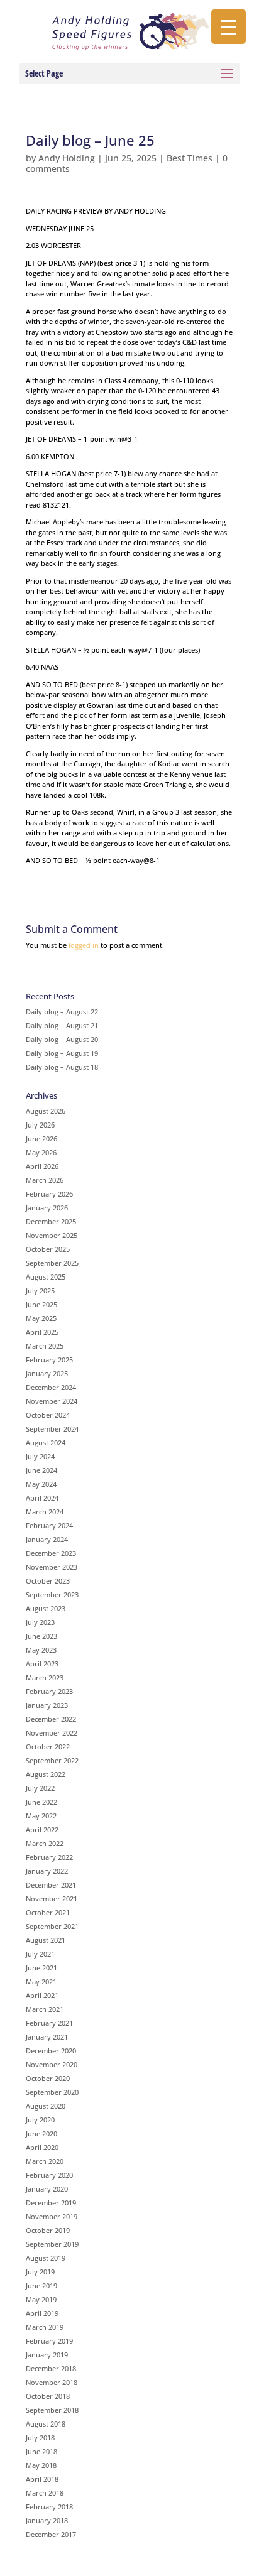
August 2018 (46, 2424)
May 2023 (41, 1650)
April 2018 (42, 2479)
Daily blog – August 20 (62, 1039)
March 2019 (45, 2327)
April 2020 (42, 2147)
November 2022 (52, 1733)
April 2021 (42, 1995)
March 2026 (45, 1180)
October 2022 (48, 1747)
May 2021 (41, 1981)
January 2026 (47, 1208)
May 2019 (41, 2299)
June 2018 (41, 2451)
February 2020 (49, 2175)
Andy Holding (67, 158)
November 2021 (52, 1899)
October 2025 (48, 1249)
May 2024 (41, 1484)
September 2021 (52, 1926)
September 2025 (52, 1263)
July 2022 (40, 1788)
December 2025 (51, 1221)
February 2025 (49, 1360)
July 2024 (40, 1456)
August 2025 (46, 1277)
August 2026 (46, 1111)
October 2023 (48, 1581)
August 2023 (46, 1608)
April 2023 (42, 1664)
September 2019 (52, 2244)
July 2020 (40, 2120)
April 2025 (42, 1332)
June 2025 (41, 1304)
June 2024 (41, 1470)
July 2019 (40, 2272)
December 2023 (51, 1553)
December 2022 (51, 1719)
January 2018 (47, 2520)
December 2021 (51, 1885)
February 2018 (49, 2507)
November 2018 (52, 2382)
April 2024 (42, 1498)
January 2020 (47, 2189)
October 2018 (48, 2396)
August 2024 (46, 1443)
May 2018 (41, 2465)
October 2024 (48, 1415)
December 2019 (51, 2203)
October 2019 (48, 2230)
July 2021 (40, 1954)
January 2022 (47, 1871)
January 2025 (47, 1373)
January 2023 (47, 1705)
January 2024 (47, 1539)
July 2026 (40, 1125)
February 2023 (49, 1691)
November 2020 (52, 2064)
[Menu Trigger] (229, 27)
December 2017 (51, 2534)
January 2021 (47, 2037)
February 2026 (49, 1194)
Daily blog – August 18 (62, 1067)
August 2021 (46, 1940)
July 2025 (40, 1291)
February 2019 (49, 2341)
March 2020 (45, 2161)
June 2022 (41, 1802)
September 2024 (52, 1429)
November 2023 (52, 1567)
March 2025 (45, 1346)
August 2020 (46, 2106)
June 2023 (41, 1636)
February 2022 (49, 1857)
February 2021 (49, 2023)
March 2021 (45, 2009)
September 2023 (52, 1595)
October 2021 (48, 1912)
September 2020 (52, 2092)
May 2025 (41, 1318)
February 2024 (49, 1525)
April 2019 (42, 2313)
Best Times (190, 158)
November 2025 (52, 1235)
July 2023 (40, 1622)
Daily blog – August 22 (62, 1012)
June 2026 (41, 1139)
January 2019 (47, 2355)
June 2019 (41, 2285)
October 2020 (48, 2078)
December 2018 (51, 2368)
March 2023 (45, 1677)
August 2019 (46, 2258)
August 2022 (46, 1774)
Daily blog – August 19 (62, 1053)
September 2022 (52, 1760)
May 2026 (41, 1152)
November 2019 (52, 2216)
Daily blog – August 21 (62, 1025)
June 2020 (41, 2133)
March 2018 (45, 2493)
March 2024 (45, 1512)
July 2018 (40, 2437)
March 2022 (45, 1843)
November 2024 (52, 1401)
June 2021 (41, 1968)
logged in (84, 945)
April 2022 (42, 1829)
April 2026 (42, 1166)
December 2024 (51, 1387)
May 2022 (41, 1816)
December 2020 (51, 2051)
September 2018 (52, 2410)
